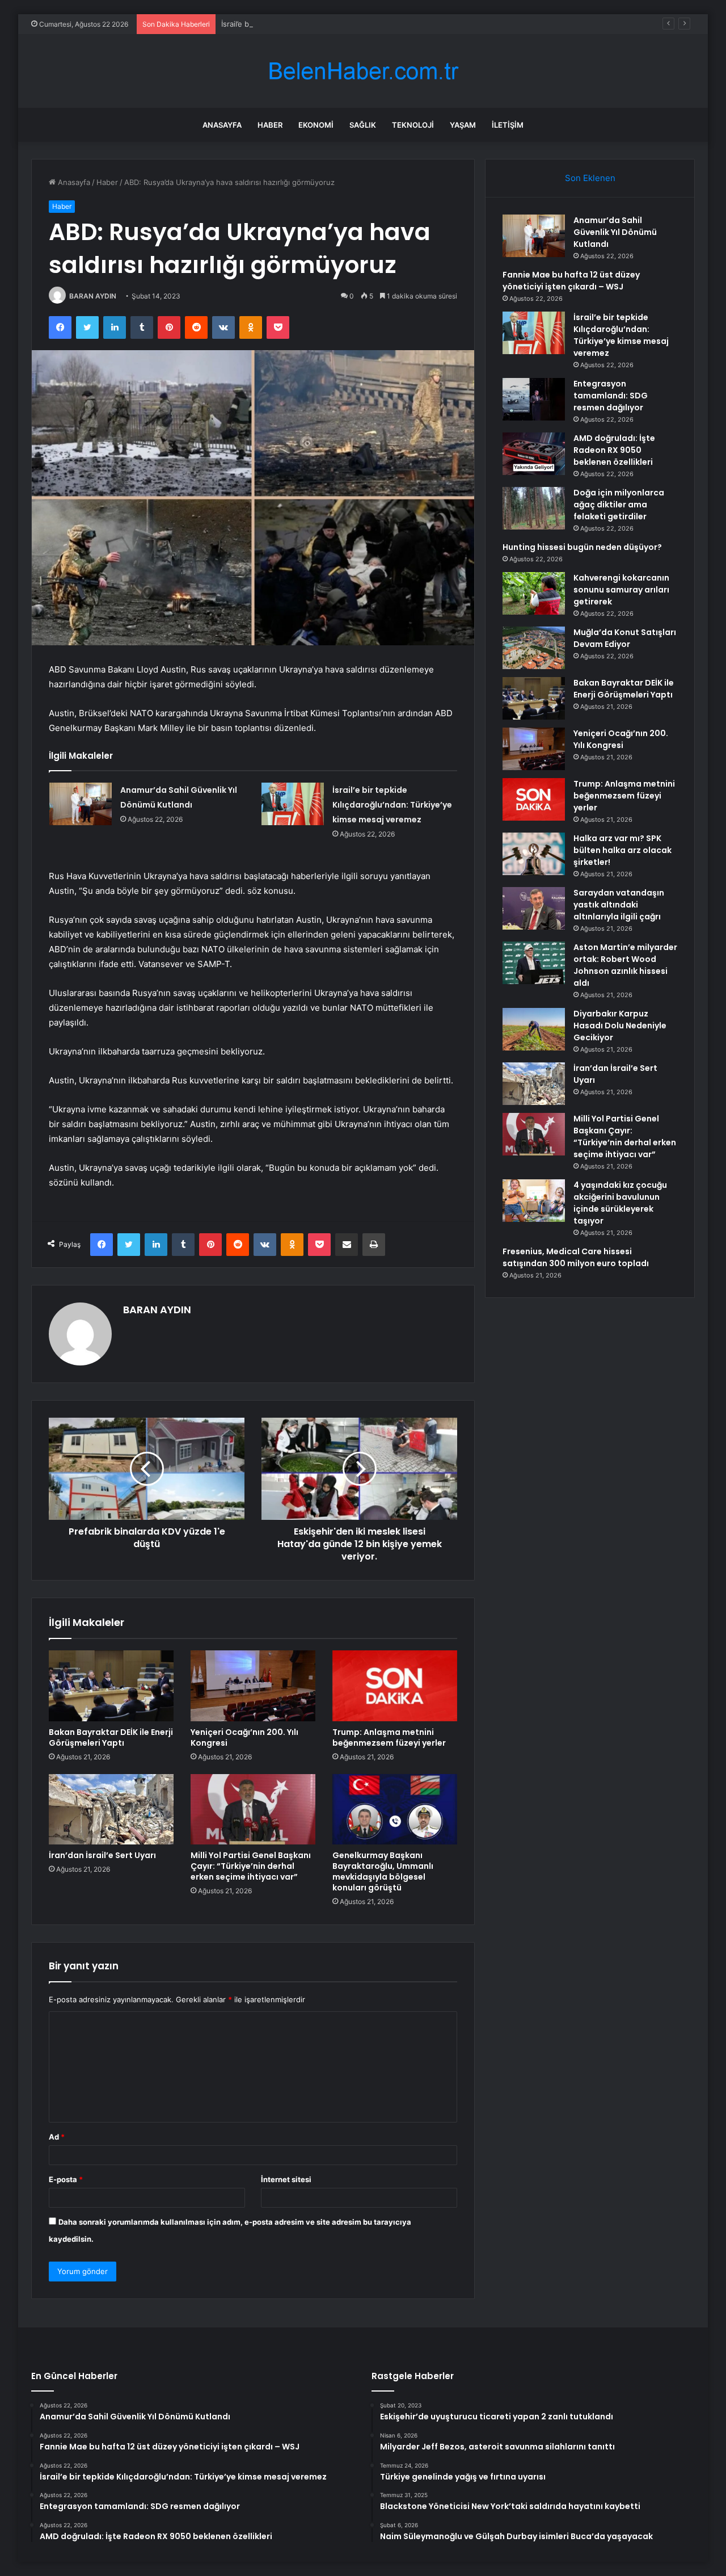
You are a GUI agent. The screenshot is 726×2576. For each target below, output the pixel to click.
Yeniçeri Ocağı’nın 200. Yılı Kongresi (244, 1737)
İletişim (508, 125)
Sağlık (363, 125)
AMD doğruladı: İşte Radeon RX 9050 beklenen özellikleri (614, 450)
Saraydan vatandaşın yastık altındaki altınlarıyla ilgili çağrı (619, 905)
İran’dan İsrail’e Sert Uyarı (102, 1855)
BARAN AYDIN (93, 296)
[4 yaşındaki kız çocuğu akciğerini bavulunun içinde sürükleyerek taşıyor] (534, 1201)
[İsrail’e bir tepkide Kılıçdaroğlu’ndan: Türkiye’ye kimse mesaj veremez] (293, 804)
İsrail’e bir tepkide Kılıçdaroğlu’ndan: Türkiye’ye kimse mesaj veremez (341, 24)
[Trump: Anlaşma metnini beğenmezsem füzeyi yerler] (395, 1686)
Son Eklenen (590, 178)
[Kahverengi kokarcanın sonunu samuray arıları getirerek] (534, 593)
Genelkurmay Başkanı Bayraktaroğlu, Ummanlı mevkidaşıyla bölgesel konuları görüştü (383, 1871)
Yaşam (463, 125)
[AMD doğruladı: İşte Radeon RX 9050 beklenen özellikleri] (534, 454)
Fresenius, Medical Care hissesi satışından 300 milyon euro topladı (576, 1257)
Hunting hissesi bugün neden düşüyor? (582, 547)
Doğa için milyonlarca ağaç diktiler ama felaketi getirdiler (619, 505)
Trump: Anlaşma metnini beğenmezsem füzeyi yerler (389, 1737)
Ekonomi (316, 125)
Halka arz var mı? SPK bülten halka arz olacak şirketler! (622, 850)
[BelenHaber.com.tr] (363, 71)
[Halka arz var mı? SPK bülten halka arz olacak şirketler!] (534, 854)
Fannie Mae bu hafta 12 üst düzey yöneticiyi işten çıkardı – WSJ (571, 281)
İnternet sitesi (286, 2179)
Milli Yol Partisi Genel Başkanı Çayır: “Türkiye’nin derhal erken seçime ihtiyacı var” (251, 1866)
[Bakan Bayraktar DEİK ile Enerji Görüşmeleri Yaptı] (111, 1686)
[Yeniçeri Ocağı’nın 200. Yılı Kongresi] (253, 1686)
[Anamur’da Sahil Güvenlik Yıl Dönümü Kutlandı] (81, 804)
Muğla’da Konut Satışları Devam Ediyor (625, 638)
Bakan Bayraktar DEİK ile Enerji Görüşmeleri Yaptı (111, 1737)
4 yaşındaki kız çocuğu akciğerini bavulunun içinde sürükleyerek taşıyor (620, 1203)
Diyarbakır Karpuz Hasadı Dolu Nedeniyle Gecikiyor (620, 1026)
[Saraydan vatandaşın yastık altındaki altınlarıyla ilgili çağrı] (534, 908)
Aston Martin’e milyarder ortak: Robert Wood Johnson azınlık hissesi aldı (625, 965)
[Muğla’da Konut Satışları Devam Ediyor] (534, 648)
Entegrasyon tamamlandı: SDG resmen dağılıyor (611, 396)
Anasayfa (222, 125)
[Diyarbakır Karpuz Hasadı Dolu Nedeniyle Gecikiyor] (534, 1029)
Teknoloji (413, 125)
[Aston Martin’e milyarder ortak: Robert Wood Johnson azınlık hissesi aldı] (534, 963)
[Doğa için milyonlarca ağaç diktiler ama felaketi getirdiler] (534, 508)
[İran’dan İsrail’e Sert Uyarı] (111, 1809)
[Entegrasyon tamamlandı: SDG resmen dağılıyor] (534, 399)
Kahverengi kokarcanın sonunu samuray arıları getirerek (621, 590)
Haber (270, 125)
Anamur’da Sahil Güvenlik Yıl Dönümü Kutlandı (615, 232)
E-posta (66, 2179)
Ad (57, 2137)
